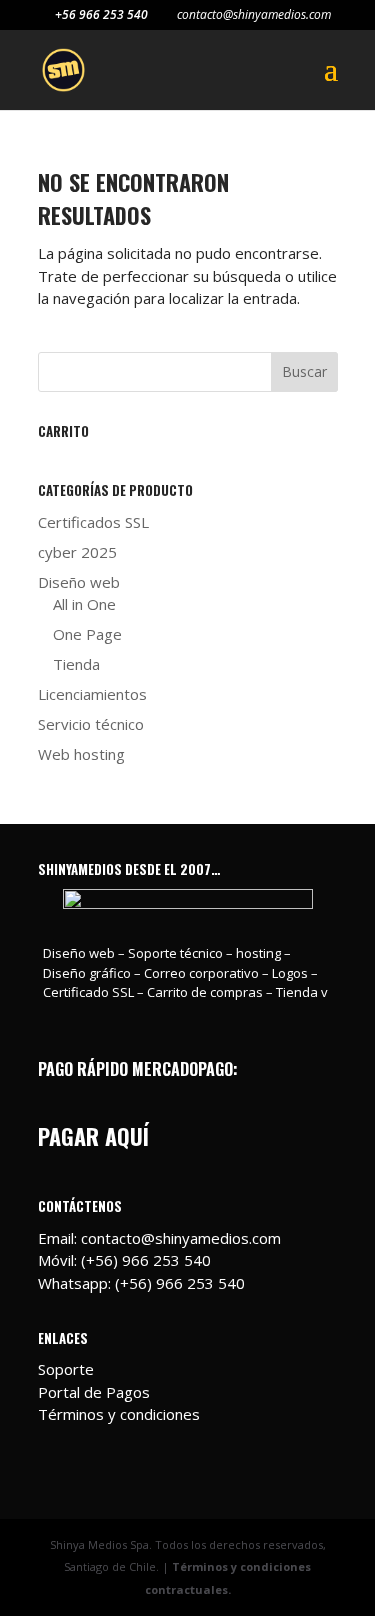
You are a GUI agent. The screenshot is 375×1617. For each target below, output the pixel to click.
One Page (87, 634)
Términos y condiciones (119, 1414)
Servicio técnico (91, 724)
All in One (84, 604)
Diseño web (79, 582)
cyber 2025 (77, 552)
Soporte (66, 1369)
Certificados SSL (93, 522)
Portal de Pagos (94, 1392)
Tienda (76, 664)
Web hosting (81, 754)
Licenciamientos (92, 694)
